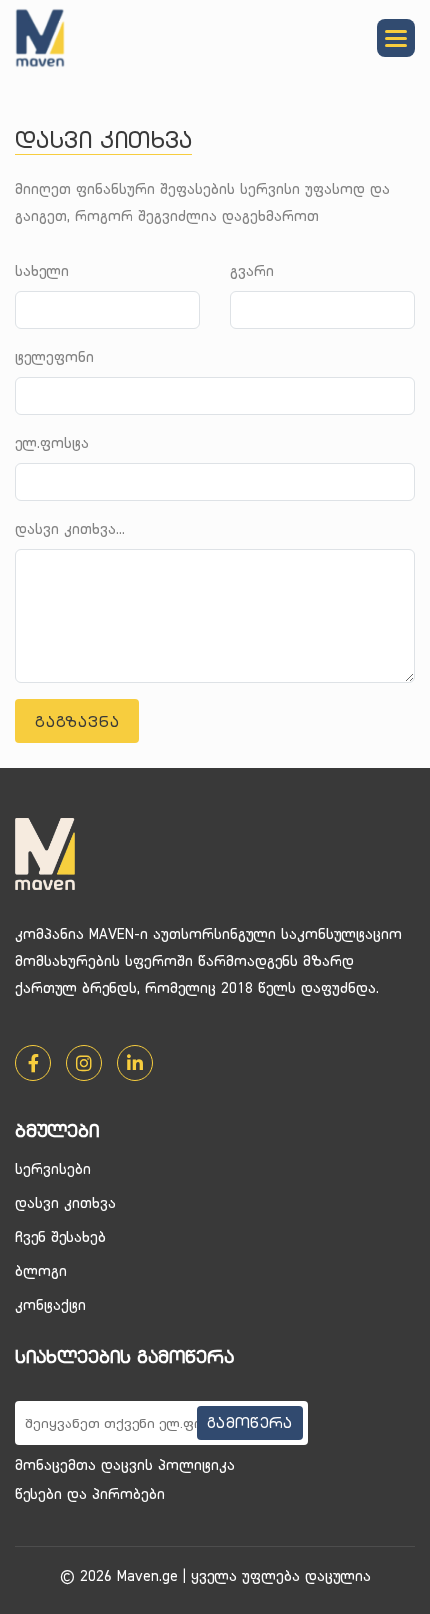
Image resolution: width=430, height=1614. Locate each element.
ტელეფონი (54, 356)
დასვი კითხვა (65, 1202)
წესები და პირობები (90, 1493)
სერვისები (53, 1168)
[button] (396, 38)
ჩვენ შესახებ (60, 1236)
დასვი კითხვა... (70, 528)
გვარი (252, 270)
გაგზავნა (77, 721)
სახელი (42, 270)
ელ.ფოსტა (52, 442)
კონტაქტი (50, 1304)
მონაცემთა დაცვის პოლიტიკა (125, 1464)
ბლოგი (41, 1270)
